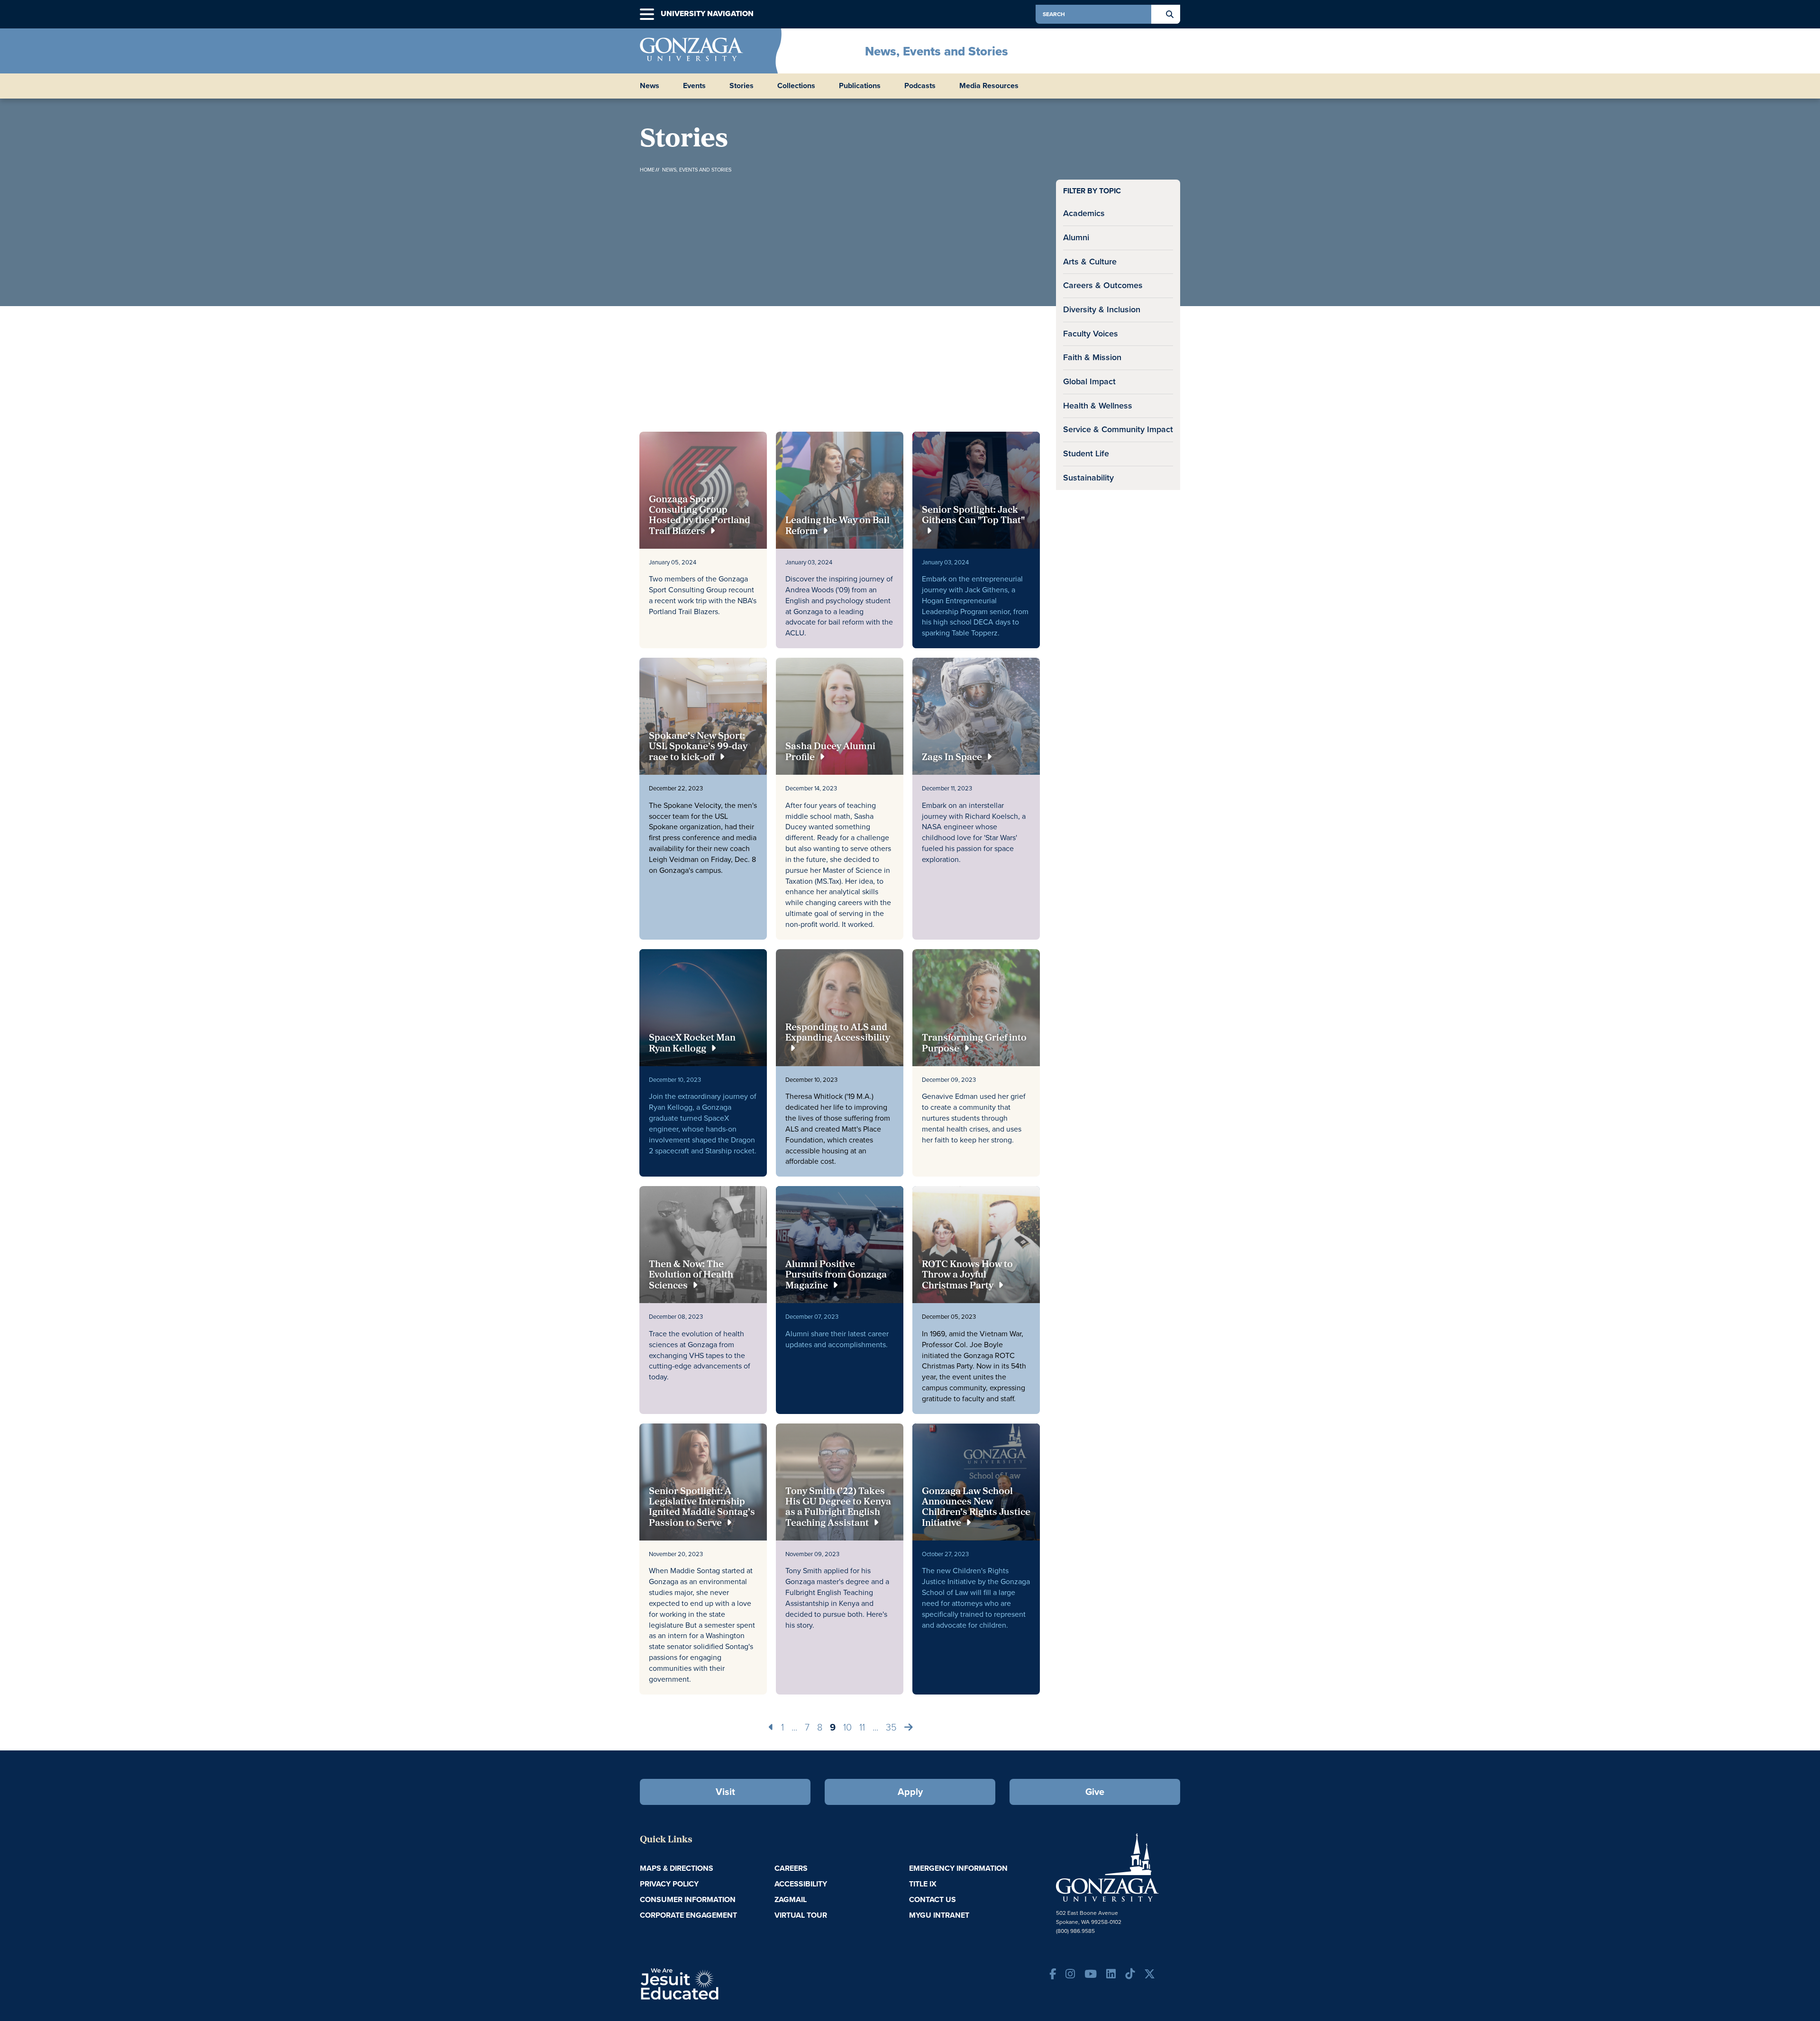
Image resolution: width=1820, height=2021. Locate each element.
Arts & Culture (1090, 262)
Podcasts (920, 86)
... (794, 1727)
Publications (860, 86)
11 (862, 1727)
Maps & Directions (677, 1868)
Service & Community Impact (1118, 429)
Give (1095, 1792)
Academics (1084, 213)
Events (694, 86)
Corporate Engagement (688, 1915)
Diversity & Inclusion (1102, 309)
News (650, 86)
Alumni (1076, 237)
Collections (796, 86)
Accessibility (801, 1884)
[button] (647, 14)
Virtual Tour (801, 1915)
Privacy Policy (669, 1884)
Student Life (1086, 453)
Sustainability (1088, 478)
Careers (791, 1868)
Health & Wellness (1098, 406)
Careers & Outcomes (1103, 285)
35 (891, 1727)
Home (647, 170)
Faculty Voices (1091, 334)
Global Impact (1089, 381)
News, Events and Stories (937, 51)
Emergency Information (958, 1868)
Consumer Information (688, 1899)
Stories (742, 86)
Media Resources (989, 86)
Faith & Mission (1092, 357)
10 (847, 1727)
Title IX (923, 1884)
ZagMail (791, 1899)
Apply (910, 1792)
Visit (725, 1792)
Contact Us (933, 1899)
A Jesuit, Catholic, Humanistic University (720, 1983)
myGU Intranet (939, 1915)
